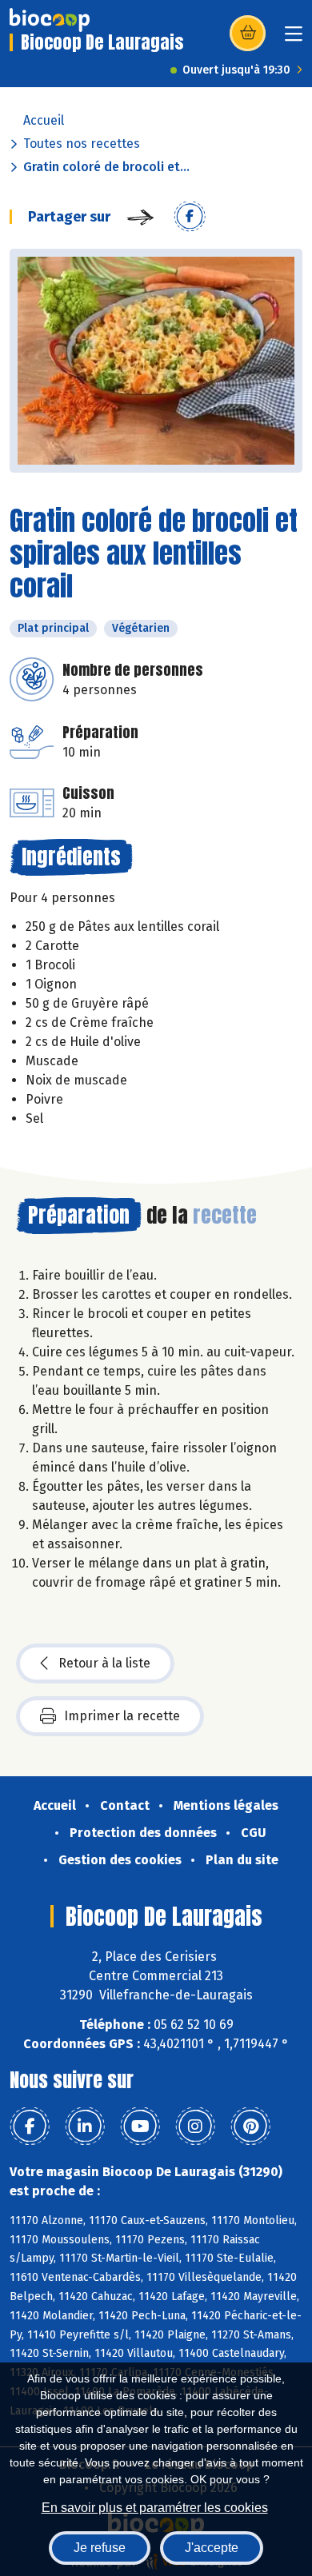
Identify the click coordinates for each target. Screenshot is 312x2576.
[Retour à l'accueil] (50, 20)
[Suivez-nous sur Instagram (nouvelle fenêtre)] (195, 2127)
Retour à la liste (104, 1663)
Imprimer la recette (122, 1716)
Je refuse (100, 2548)
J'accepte (212, 2548)
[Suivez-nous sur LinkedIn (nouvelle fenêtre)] (85, 2127)
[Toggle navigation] (294, 39)
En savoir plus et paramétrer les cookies (155, 2508)
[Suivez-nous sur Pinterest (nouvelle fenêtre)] (250, 2127)
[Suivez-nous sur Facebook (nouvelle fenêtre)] (30, 2127)
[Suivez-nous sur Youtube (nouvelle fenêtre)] (140, 2127)
